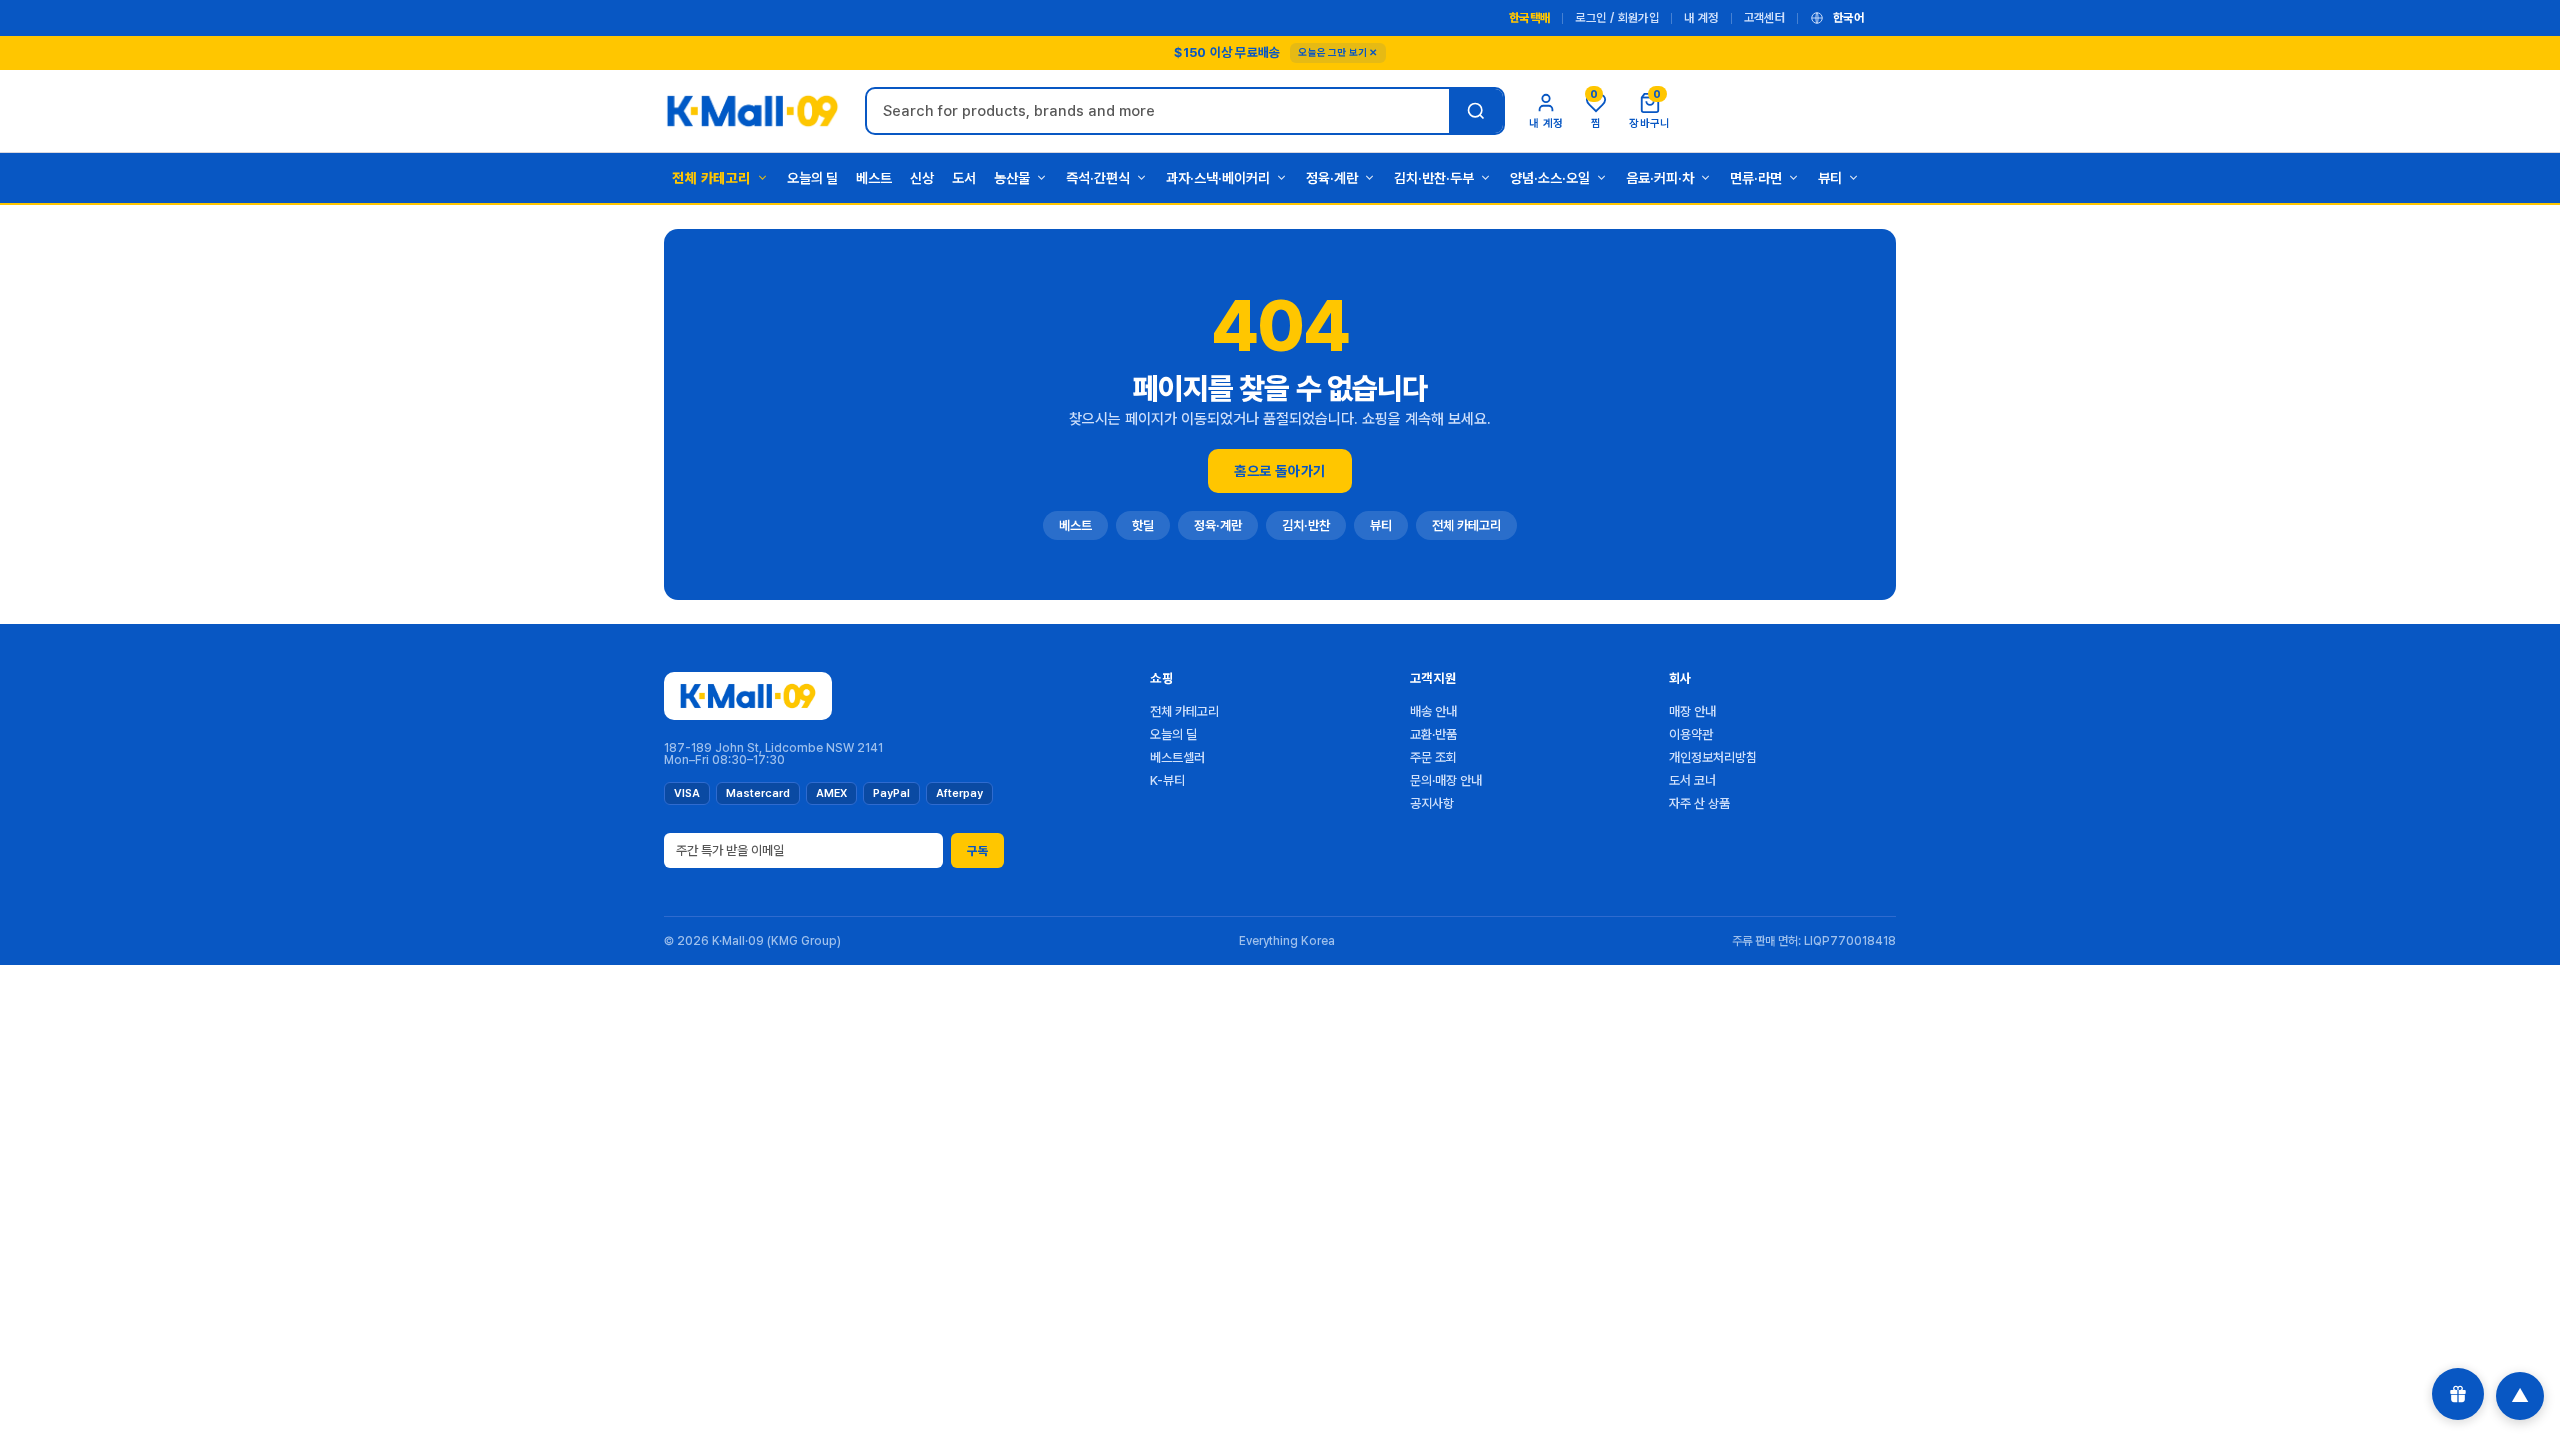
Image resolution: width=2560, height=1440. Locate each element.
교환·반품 (1433, 734)
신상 (922, 178)
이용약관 (1691, 734)
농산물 (1012, 178)
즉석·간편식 (1098, 178)
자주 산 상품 (1699, 803)
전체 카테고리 (711, 178)
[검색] (1476, 111)
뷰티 (1830, 178)
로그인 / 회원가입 (1617, 18)
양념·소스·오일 (1550, 178)
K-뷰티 (1167, 780)
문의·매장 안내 (1446, 780)
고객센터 (1764, 18)
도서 (964, 178)
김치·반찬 (1306, 525)
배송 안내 (1433, 711)
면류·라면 (1756, 178)
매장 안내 (1692, 711)
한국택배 (1529, 18)
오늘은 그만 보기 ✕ (1337, 52)
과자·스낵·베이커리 (1218, 178)
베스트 (874, 178)
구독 (977, 851)
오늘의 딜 (812, 178)
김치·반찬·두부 (1434, 178)
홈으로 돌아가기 (1279, 471)
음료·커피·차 (1660, 178)
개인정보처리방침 (1713, 757)
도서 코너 (1692, 780)
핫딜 (1143, 525)
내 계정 (1701, 18)
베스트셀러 (1177, 757)
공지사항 (1432, 803)
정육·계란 (1332, 178)
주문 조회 (1433, 757)
